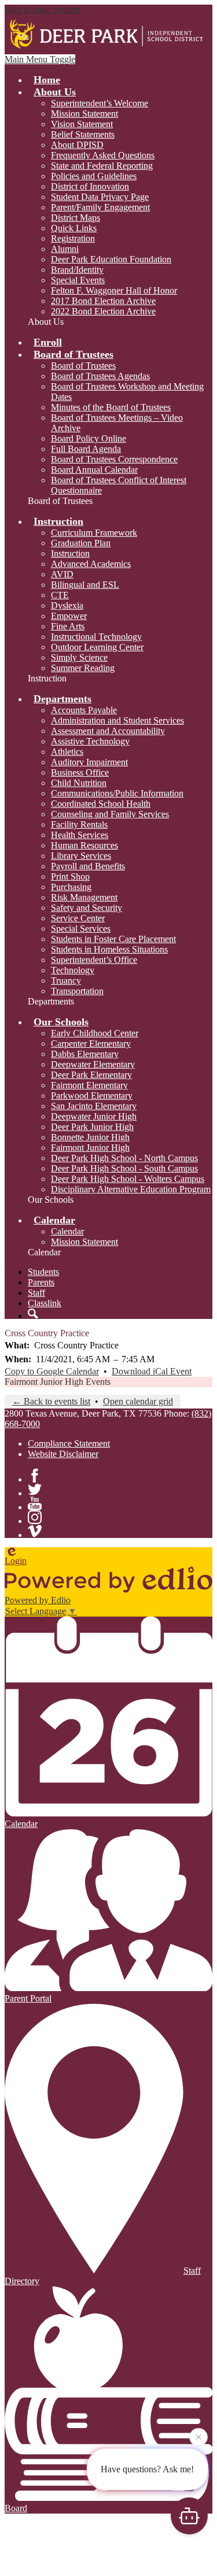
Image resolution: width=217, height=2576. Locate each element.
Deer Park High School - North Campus (124, 1158)
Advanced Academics (91, 564)
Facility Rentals (79, 824)
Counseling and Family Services (110, 814)
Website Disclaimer (63, 1454)
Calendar (67, 1231)
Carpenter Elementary (91, 1044)
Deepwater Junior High (94, 1116)
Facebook (35, 1476)
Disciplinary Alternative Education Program (131, 1189)
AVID (62, 574)
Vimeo (35, 1531)
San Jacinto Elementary (94, 1106)
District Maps (76, 218)
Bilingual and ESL (85, 585)
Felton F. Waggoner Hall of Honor (114, 290)
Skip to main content (42, 10)
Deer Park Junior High (92, 1127)
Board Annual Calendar (94, 470)
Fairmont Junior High (90, 1148)
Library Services (81, 856)
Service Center (78, 918)
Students (43, 1272)
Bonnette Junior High (90, 1137)
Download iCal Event (152, 1371)
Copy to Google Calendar (52, 1371)
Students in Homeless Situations (109, 949)
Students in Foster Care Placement (113, 939)
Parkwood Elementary (92, 1096)
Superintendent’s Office (94, 960)
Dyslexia (67, 605)
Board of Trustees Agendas (100, 376)
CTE (60, 595)
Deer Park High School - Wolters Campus (128, 1179)
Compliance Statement (69, 1443)
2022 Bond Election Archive (103, 311)
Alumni (65, 249)
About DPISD (77, 145)
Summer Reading (83, 668)
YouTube (35, 1503)
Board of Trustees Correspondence (114, 459)
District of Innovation (90, 186)
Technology (73, 970)
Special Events (78, 280)
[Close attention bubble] (198, 2439)
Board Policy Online (89, 438)
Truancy (66, 981)
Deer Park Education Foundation (111, 259)
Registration (73, 238)
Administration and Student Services (117, 720)
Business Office (80, 772)
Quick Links (74, 228)
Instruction (70, 553)
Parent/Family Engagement (100, 207)
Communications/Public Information (117, 793)
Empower (69, 616)
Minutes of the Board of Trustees (111, 407)
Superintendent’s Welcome (100, 103)
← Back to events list (51, 1401)
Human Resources (84, 845)
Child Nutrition (79, 783)
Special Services (81, 929)
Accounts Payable (84, 710)
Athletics (67, 752)
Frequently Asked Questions (103, 155)
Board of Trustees (83, 366)
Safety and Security (87, 908)
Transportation (77, 991)
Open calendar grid (138, 1401)
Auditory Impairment (89, 762)
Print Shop (70, 876)
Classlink (45, 1303)
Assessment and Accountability (108, 731)
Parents (41, 1282)
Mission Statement (84, 114)
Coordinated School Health (101, 804)
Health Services (80, 835)
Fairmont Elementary (89, 1085)
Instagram (35, 1517)
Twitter (35, 1489)
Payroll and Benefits (88, 866)
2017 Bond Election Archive (103, 301)
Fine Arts (68, 626)
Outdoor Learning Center (97, 647)
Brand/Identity (77, 270)
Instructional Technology (96, 637)
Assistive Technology (90, 741)
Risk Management (84, 897)
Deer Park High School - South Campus (124, 1168)
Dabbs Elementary (85, 1054)
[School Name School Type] (108, 35)
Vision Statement (82, 124)
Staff (36, 1293)
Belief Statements (83, 134)
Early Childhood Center (95, 1033)
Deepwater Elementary (93, 1064)
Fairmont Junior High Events (58, 1382)
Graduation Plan (81, 543)
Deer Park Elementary (91, 1075)
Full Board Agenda (86, 449)
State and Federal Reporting (102, 166)
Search (33, 1314)
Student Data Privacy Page (100, 197)
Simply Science (79, 657)
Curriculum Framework (94, 533)
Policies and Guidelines (94, 176)
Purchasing (71, 887)
